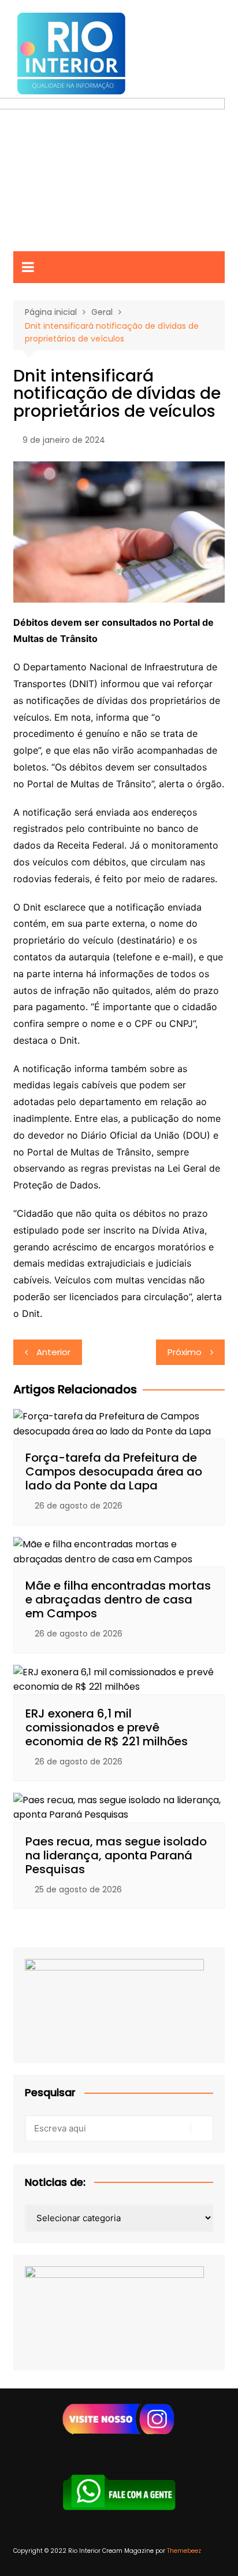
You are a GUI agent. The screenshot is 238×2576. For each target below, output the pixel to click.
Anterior (53, 1352)
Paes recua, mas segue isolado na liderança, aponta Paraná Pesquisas (116, 1855)
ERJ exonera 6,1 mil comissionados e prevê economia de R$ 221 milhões (107, 1727)
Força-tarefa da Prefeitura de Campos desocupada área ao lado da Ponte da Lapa (114, 1472)
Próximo (185, 1352)
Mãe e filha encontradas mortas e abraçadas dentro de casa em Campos (118, 1599)
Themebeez (184, 2551)
